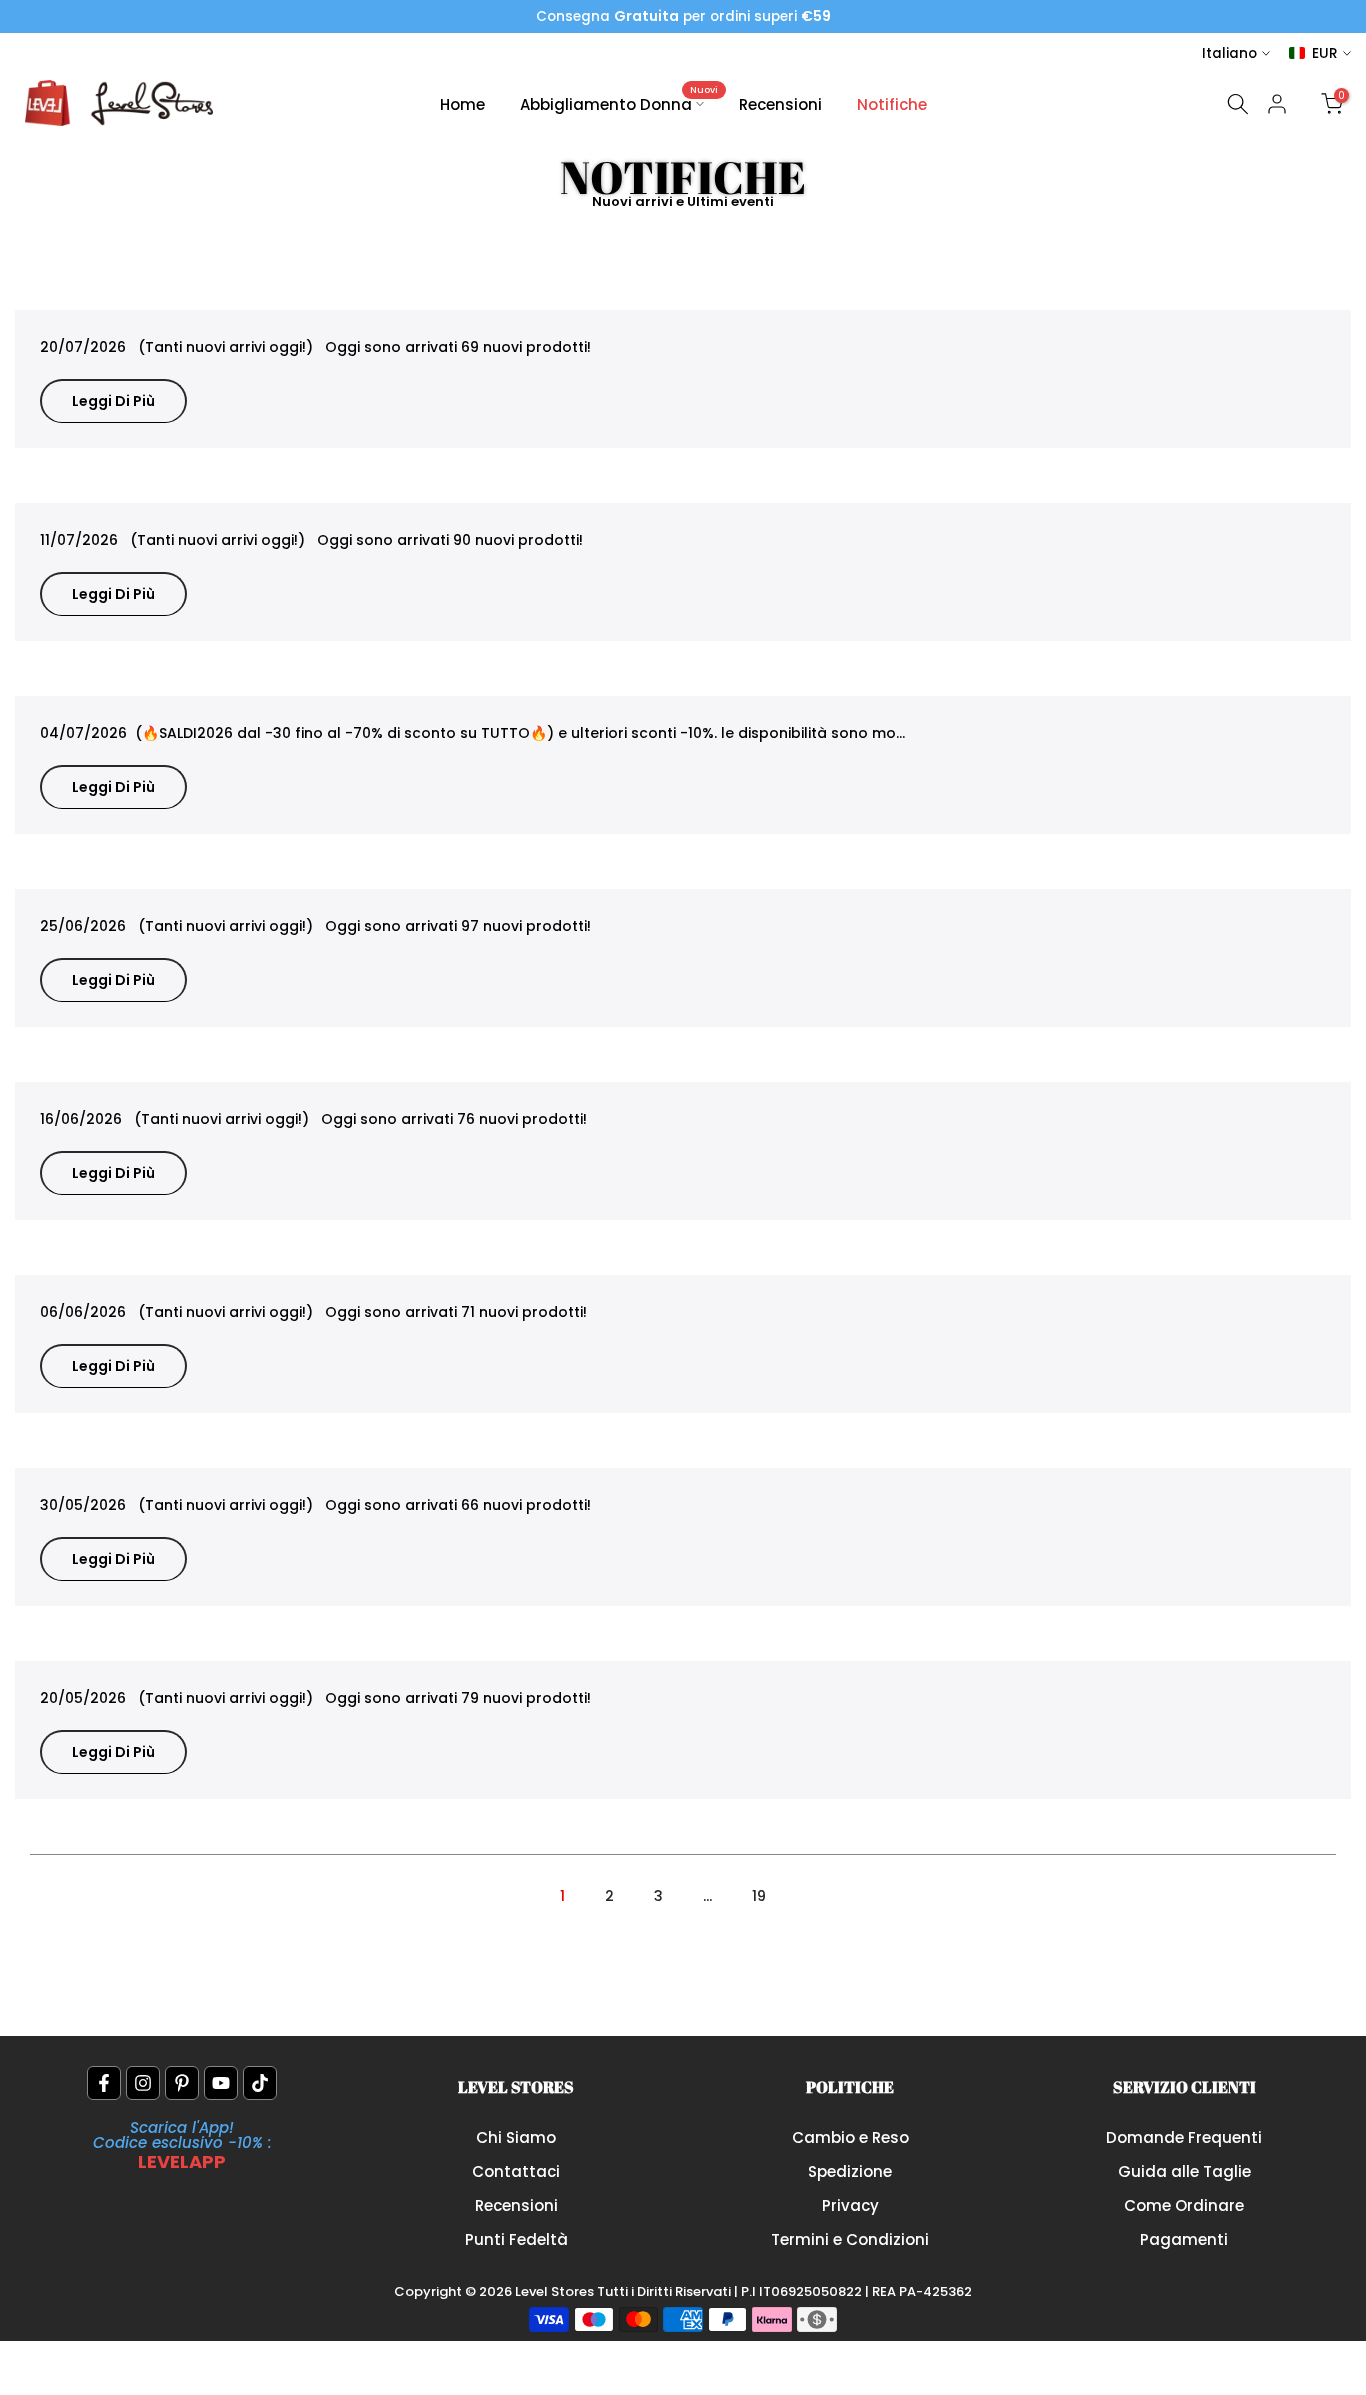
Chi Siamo (516, 2137)
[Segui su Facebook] (104, 2083)
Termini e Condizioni (850, 2239)
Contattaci (516, 2171)
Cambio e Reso (850, 2137)
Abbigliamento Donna (619, 103)
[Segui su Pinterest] (182, 2083)
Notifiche (892, 104)
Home (462, 104)
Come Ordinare (1184, 2205)
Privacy (850, 2205)
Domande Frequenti (1184, 2137)
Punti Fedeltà (516, 2239)
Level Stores (556, 2291)
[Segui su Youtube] (221, 2083)
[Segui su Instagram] (143, 2083)
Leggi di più (113, 401)
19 (759, 1896)
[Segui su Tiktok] (260, 2083)
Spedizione (850, 2171)
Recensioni (780, 104)
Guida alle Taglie (1184, 2171)
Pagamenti (1184, 2239)
